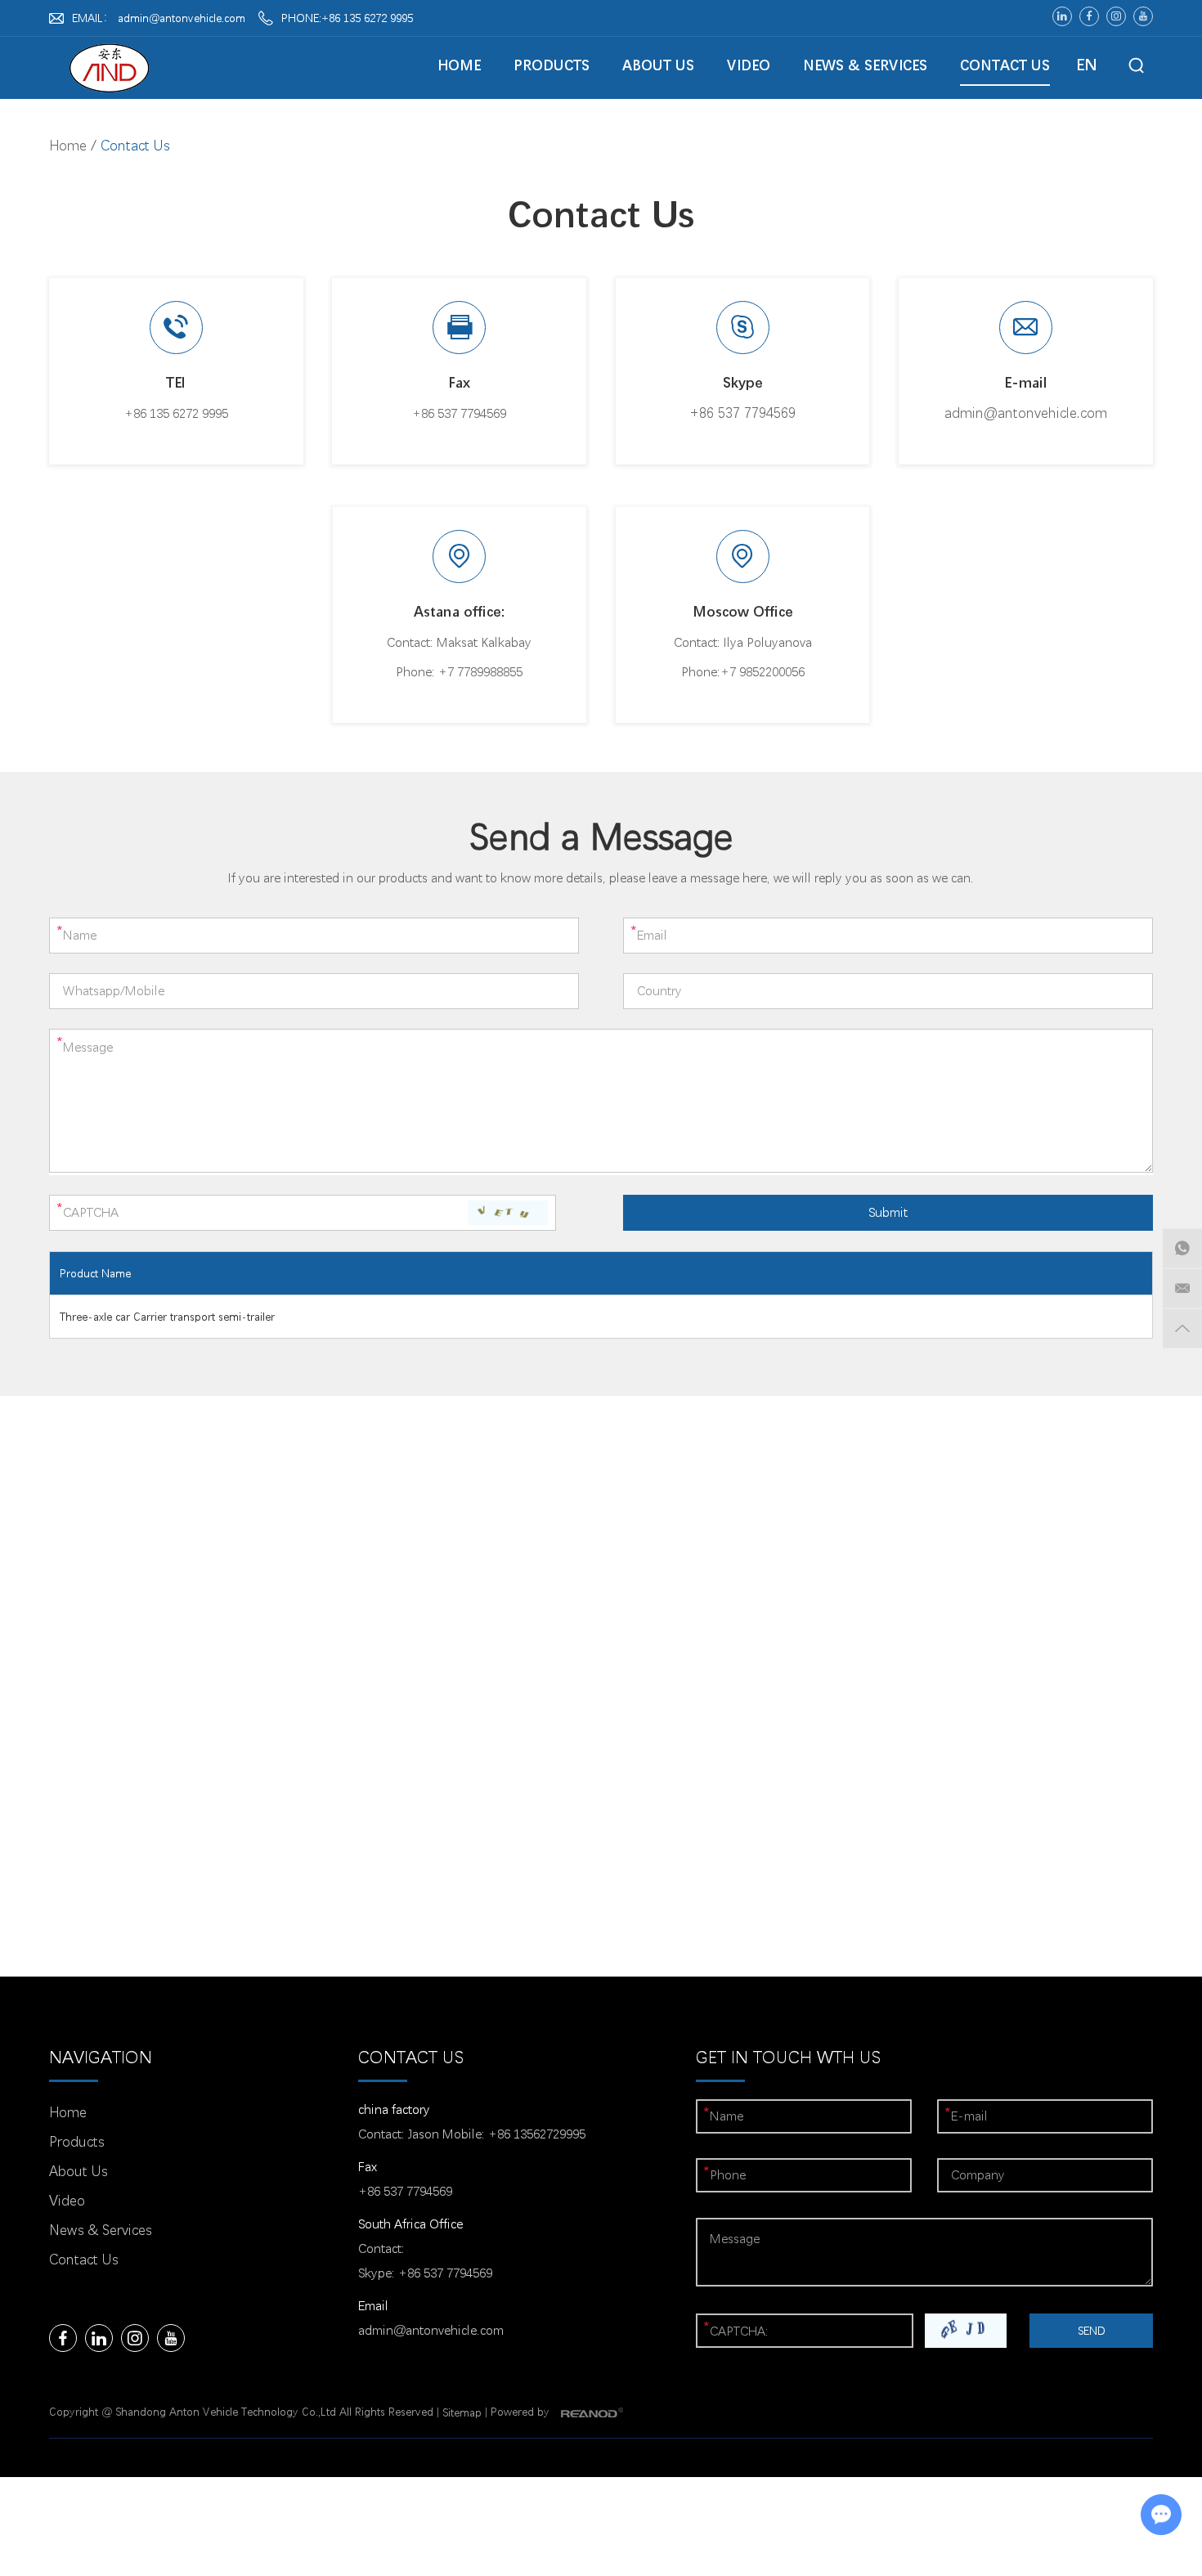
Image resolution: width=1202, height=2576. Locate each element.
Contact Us (1005, 65)
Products (552, 65)
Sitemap (462, 2412)
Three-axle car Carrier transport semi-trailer (167, 1317)
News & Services (865, 65)
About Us (658, 65)
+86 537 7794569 (742, 413)
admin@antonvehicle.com (182, 18)
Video (749, 65)
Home (459, 65)
